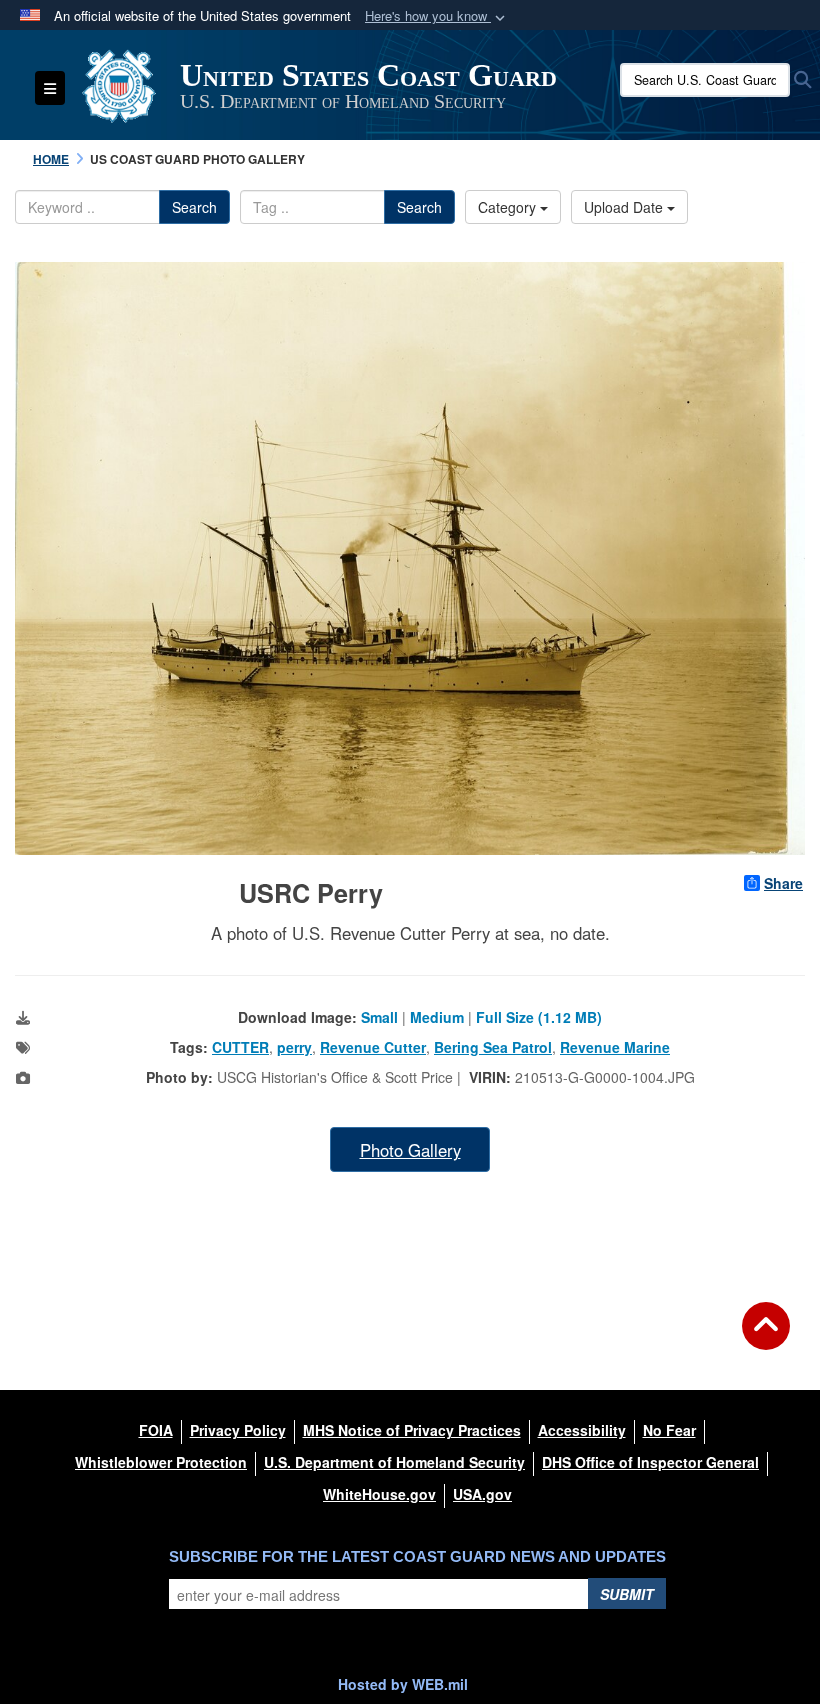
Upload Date (625, 207)
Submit (627, 1594)
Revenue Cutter (373, 1047)
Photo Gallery (410, 1150)
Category (509, 207)
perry (294, 1047)
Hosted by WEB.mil (403, 1684)
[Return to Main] (766, 1338)
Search (194, 207)
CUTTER (240, 1047)
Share (783, 883)
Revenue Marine (615, 1047)
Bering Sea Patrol (493, 1047)
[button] (437, 16)
